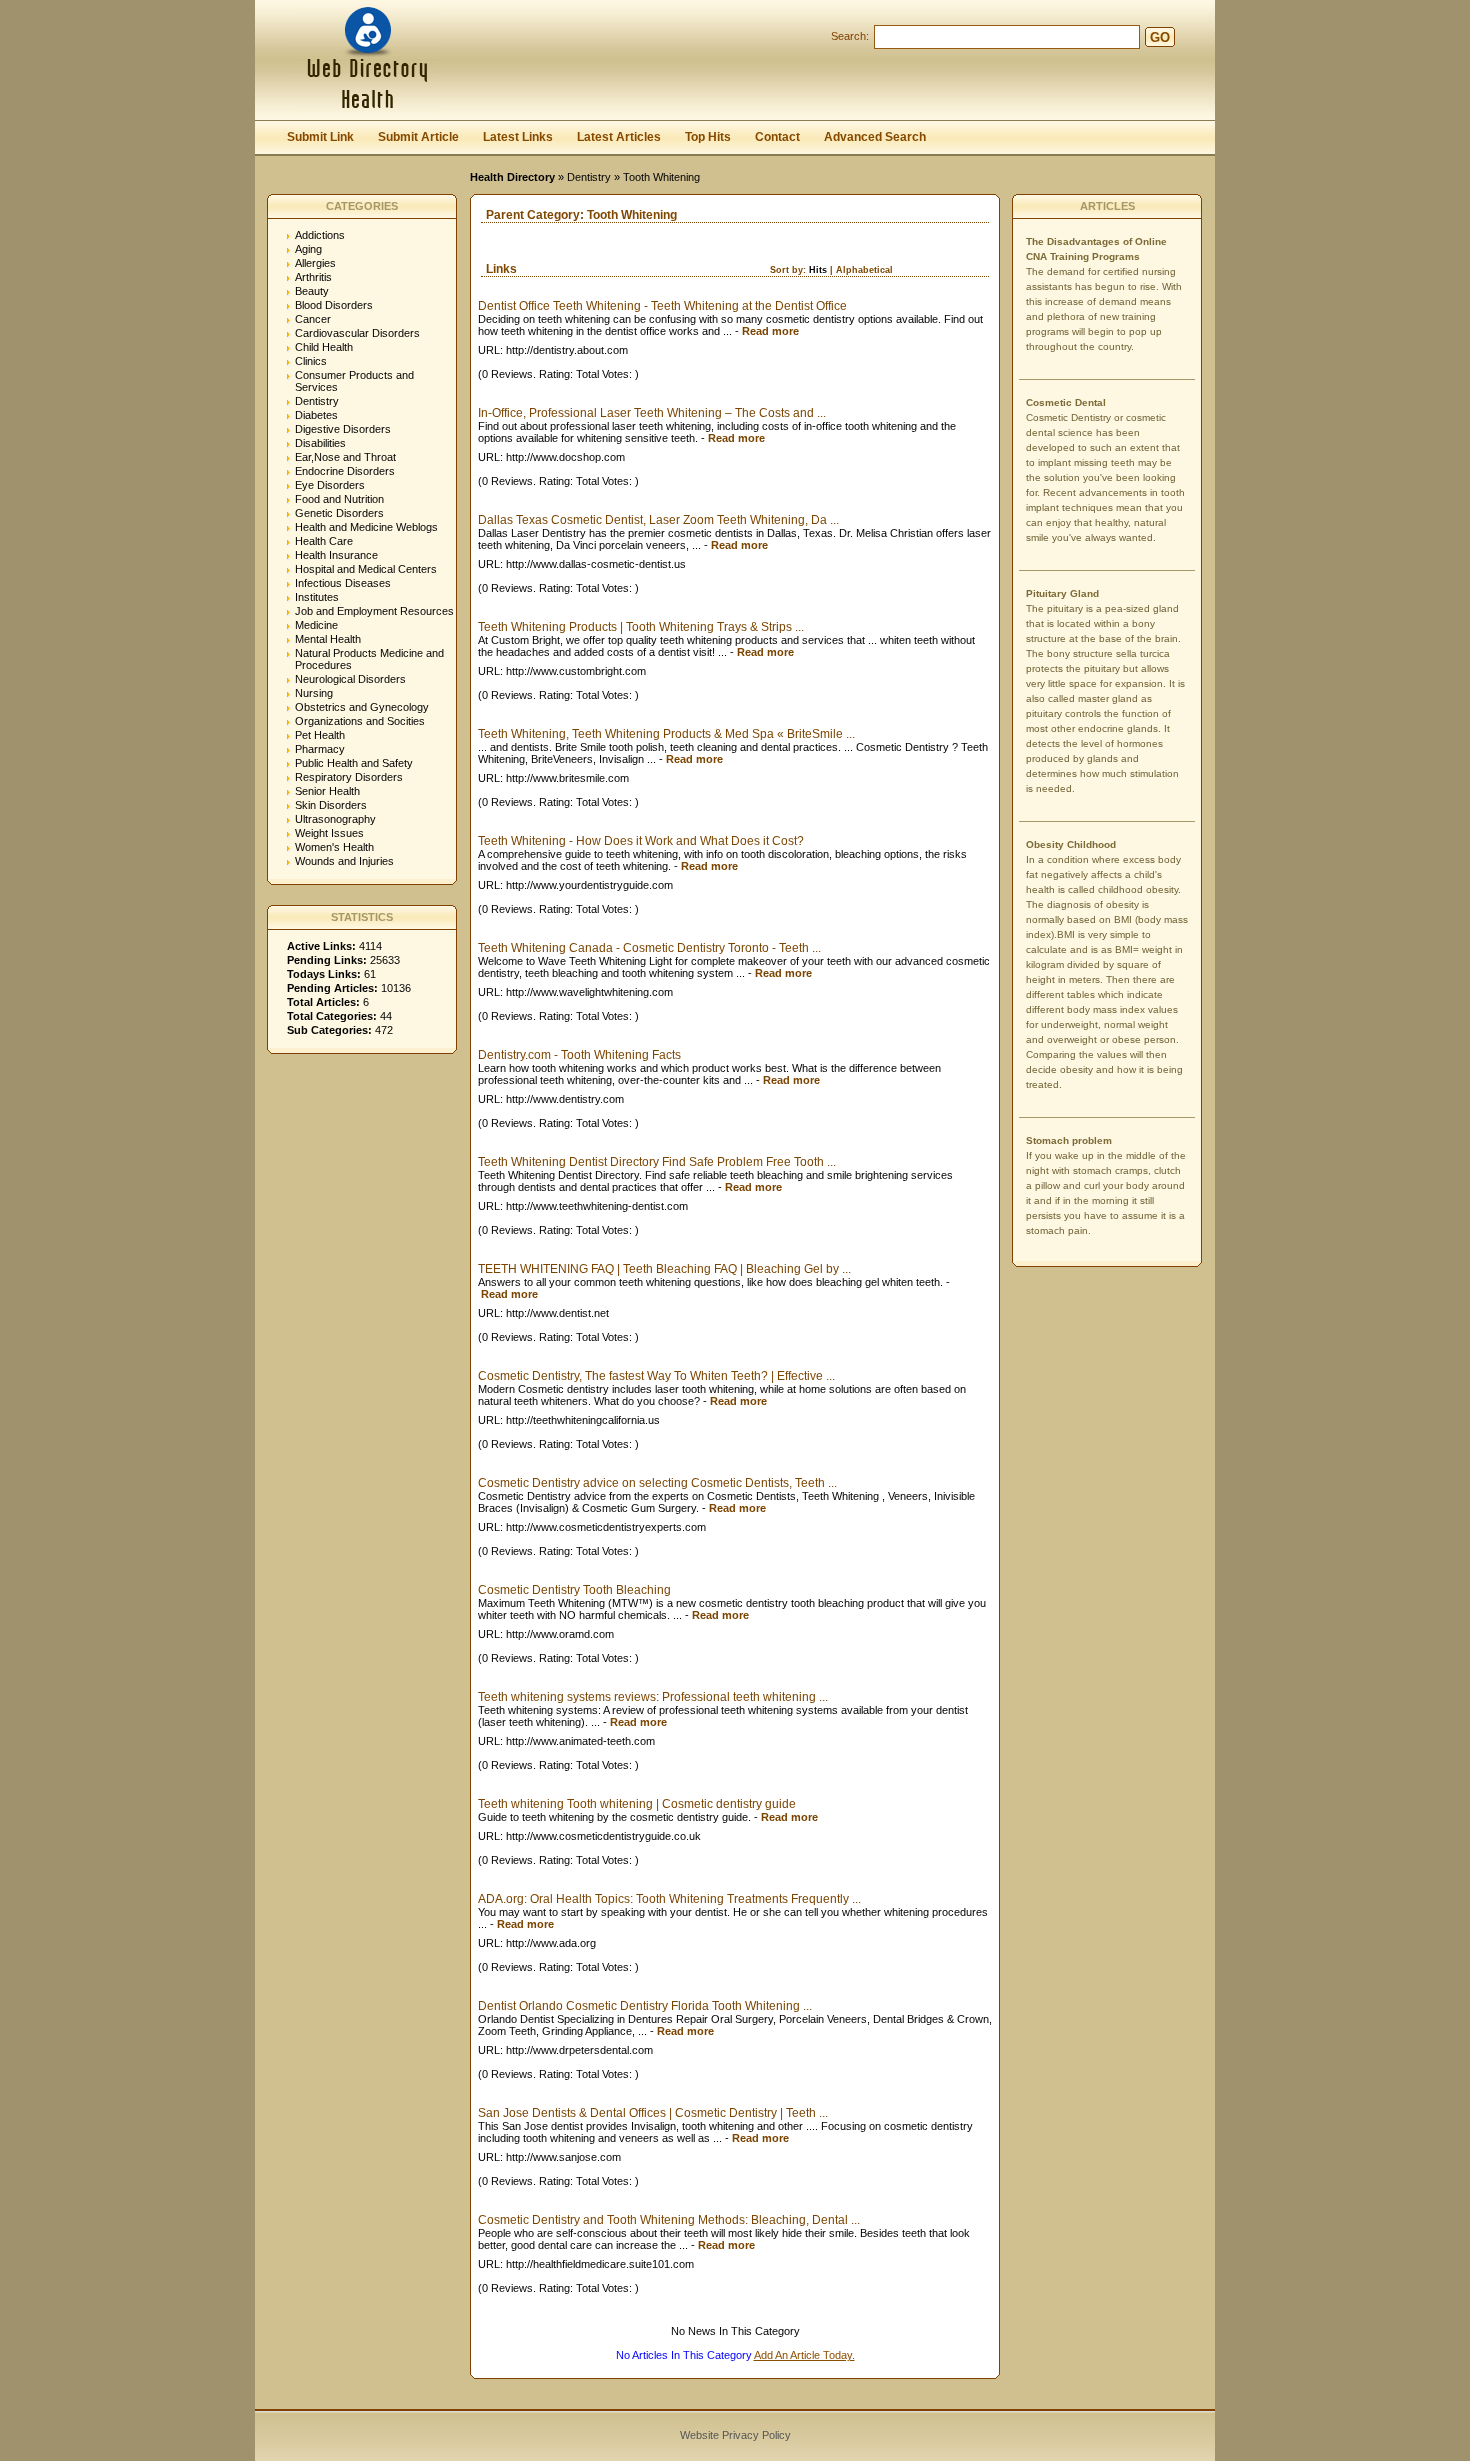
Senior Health (327, 791)
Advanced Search (875, 137)
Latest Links (518, 137)
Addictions (320, 235)
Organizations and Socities (360, 721)
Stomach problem (1069, 1140)
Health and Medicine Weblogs (366, 527)
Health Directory (512, 177)
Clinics (311, 361)
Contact (777, 137)
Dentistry (589, 177)
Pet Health (320, 735)
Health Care (324, 541)
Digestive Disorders (343, 429)
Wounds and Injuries (344, 861)
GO (1160, 37)
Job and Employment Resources (374, 611)
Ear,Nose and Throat (345, 457)
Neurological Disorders (350, 679)
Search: (850, 36)
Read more (770, 331)
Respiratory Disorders (349, 777)
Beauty (312, 291)
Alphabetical (864, 270)
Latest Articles (619, 137)
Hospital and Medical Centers (366, 569)
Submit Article (418, 137)
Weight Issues (329, 833)
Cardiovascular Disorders (357, 333)
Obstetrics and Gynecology (362, 707)
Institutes (317, 597)
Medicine (316, 625)
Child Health (324, 347)
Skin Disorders (331, 805)
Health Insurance (336, 555)
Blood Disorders (334, 305)
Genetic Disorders (339, 513)
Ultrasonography (335, 819)
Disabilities (320, 443)
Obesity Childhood (1071, 844)
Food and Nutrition (339, 499)
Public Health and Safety (354, 763)
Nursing (314, 693)
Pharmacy (320, 749)
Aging (308, 249)
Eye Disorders (330, 485)
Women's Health (334, 847)
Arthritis (313, 277)
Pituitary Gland (1062, 593)
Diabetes (316, 415)
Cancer (313, 319)
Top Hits (708, 137)
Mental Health (328, 639)
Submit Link (320, 137)
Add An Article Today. (804, 2355)
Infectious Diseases (343, 583)
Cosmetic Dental (1066, 402)
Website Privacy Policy (735, 2435)
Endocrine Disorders (345, 471)
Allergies (315, 263)
